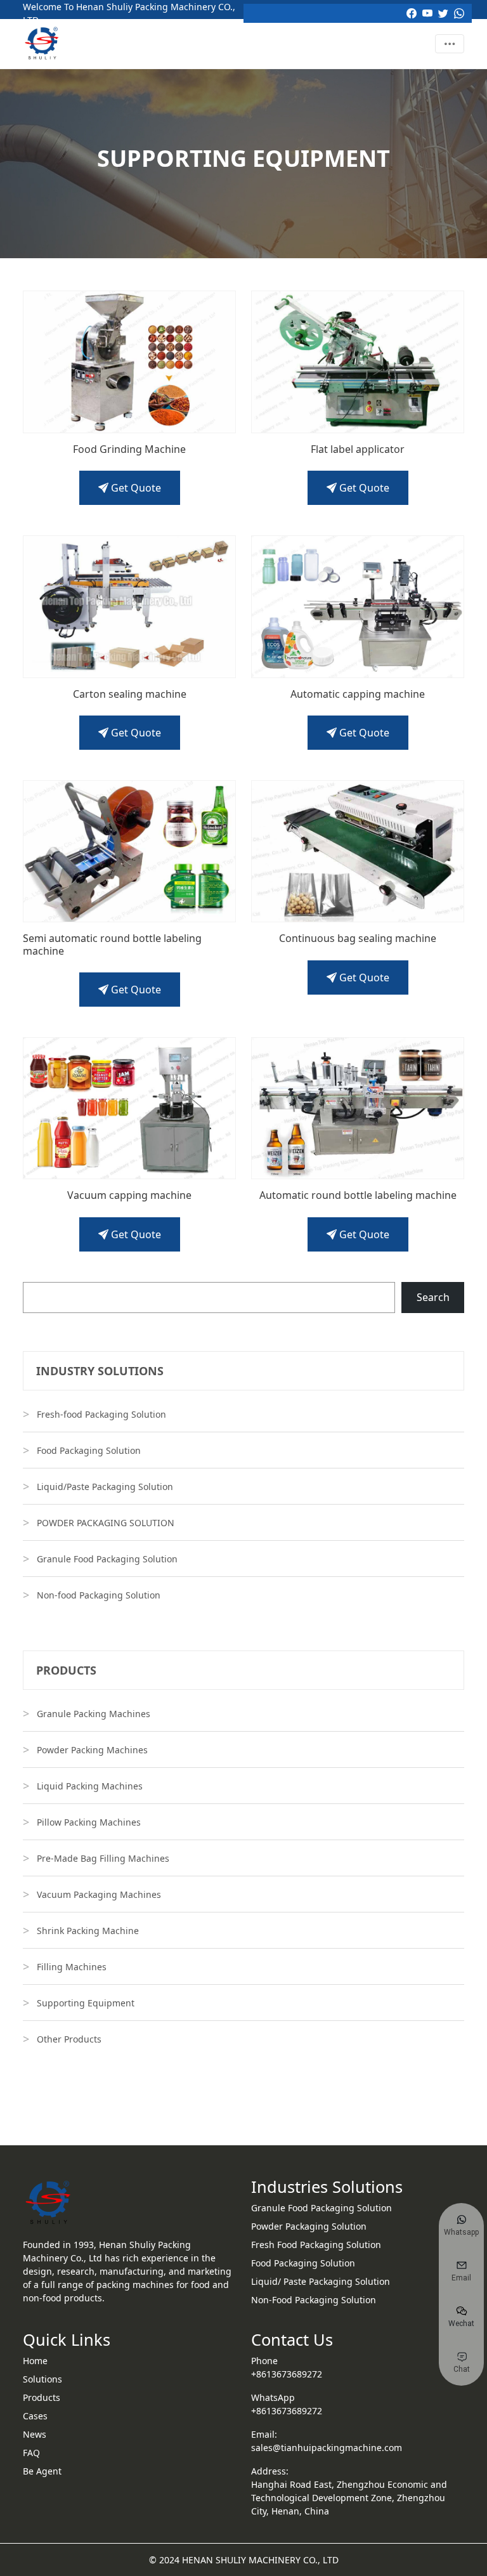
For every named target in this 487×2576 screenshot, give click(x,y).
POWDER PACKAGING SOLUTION (106, 1523)
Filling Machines (72, 1967)
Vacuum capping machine (129, 1195)
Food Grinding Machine (129, 449)
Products (42, 2397)
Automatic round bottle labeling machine (358, 1195)
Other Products (69, 2039)
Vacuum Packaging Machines (99, 1894)
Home (35, 2361)
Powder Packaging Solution (309, 2226)
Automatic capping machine (358, 694)
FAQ (31, 2453)
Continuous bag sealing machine (358, 938)
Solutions (42, 2379)
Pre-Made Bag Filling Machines (103, 1858)
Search (433, 1297)
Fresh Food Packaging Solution (316, 2245)
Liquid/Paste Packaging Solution (105, 1487)
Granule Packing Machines (94, 1714)
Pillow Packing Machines (89, 1822)
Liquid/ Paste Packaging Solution (321, 2281)
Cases (35, 2416)
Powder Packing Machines (92, 1750)
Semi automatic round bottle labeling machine (112, 945)
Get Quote (135, 488)
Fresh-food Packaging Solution (101, 1414)
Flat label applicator (358, 449)
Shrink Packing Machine (88, 1931)
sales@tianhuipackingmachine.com (327, 2448)
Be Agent (42, 2471)
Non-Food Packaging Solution (314, 2300)
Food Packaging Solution (89, 1450)
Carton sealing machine (130, 694)
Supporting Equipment (86, 2003)
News (35, 2434)
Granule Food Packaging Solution (107, 1559)
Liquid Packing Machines (90, 1786)
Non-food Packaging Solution (99, 1595)
